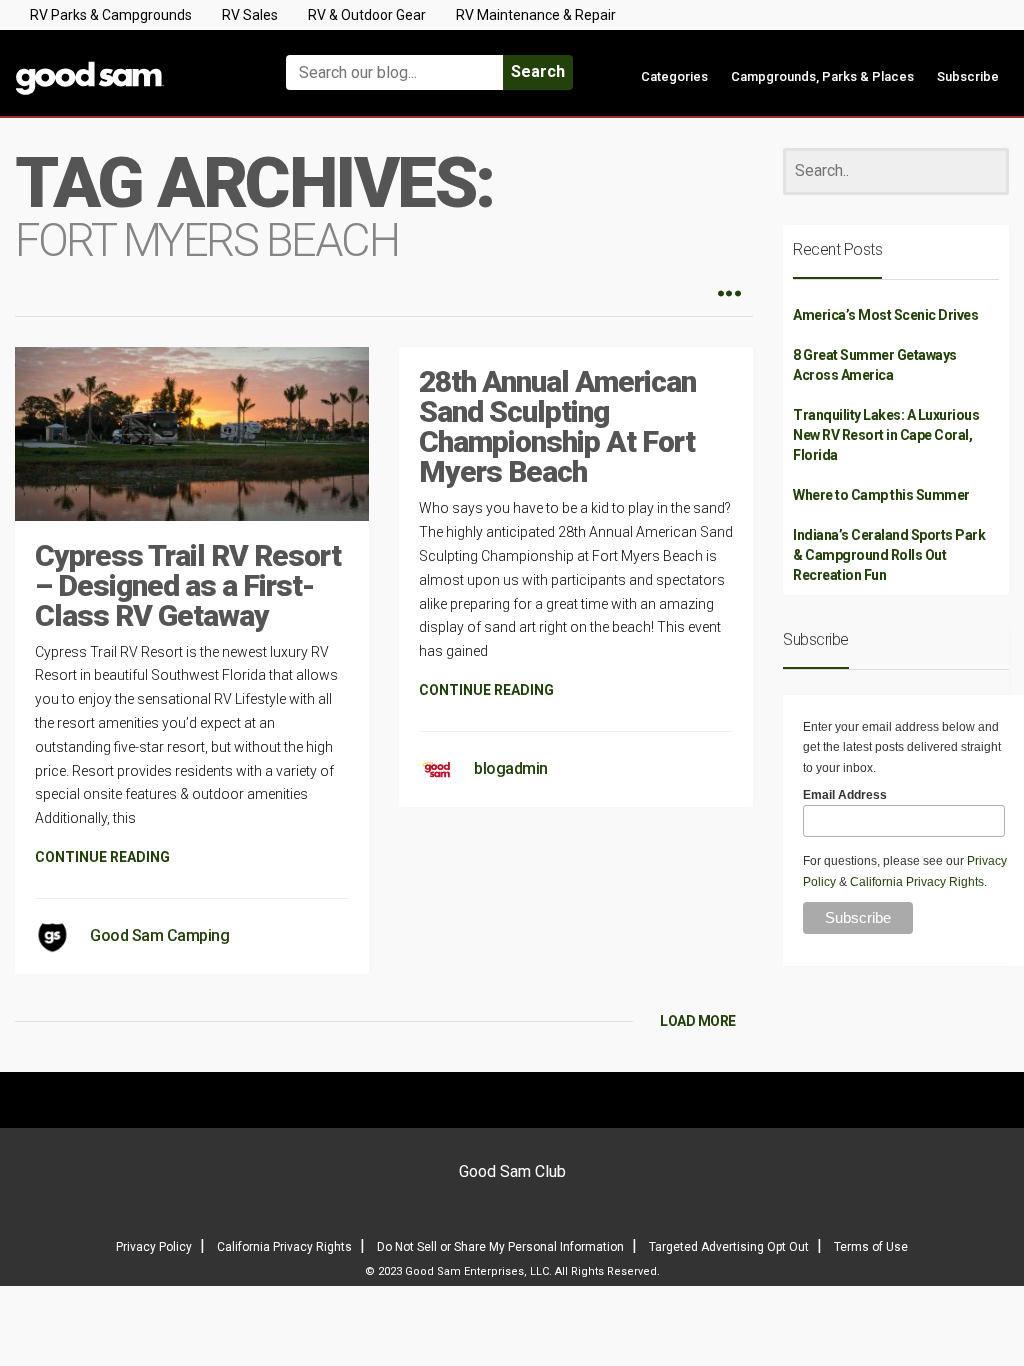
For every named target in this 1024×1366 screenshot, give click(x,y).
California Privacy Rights (917, 882)
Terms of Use (871, 1247)
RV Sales (250, 15)
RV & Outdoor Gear (367, 15)
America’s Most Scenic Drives (885, 315)
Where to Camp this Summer (881, 495)
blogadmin (511, 768)
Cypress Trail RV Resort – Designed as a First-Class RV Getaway (188, 585)
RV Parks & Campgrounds (111, 15)
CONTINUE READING (102, 857)
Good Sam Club (512, 1171)
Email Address (845, 795)
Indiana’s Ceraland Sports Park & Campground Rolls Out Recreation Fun (889, 555)
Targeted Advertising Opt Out (729, 1247)
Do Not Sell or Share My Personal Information (500, 1247)
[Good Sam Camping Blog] (128, 63)
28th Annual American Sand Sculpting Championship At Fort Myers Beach (557, 426)
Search (538, 71)
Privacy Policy (154, 1247)
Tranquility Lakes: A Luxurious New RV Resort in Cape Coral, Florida (886, 435)
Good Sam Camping (159, 935)
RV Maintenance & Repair (536, 15)
